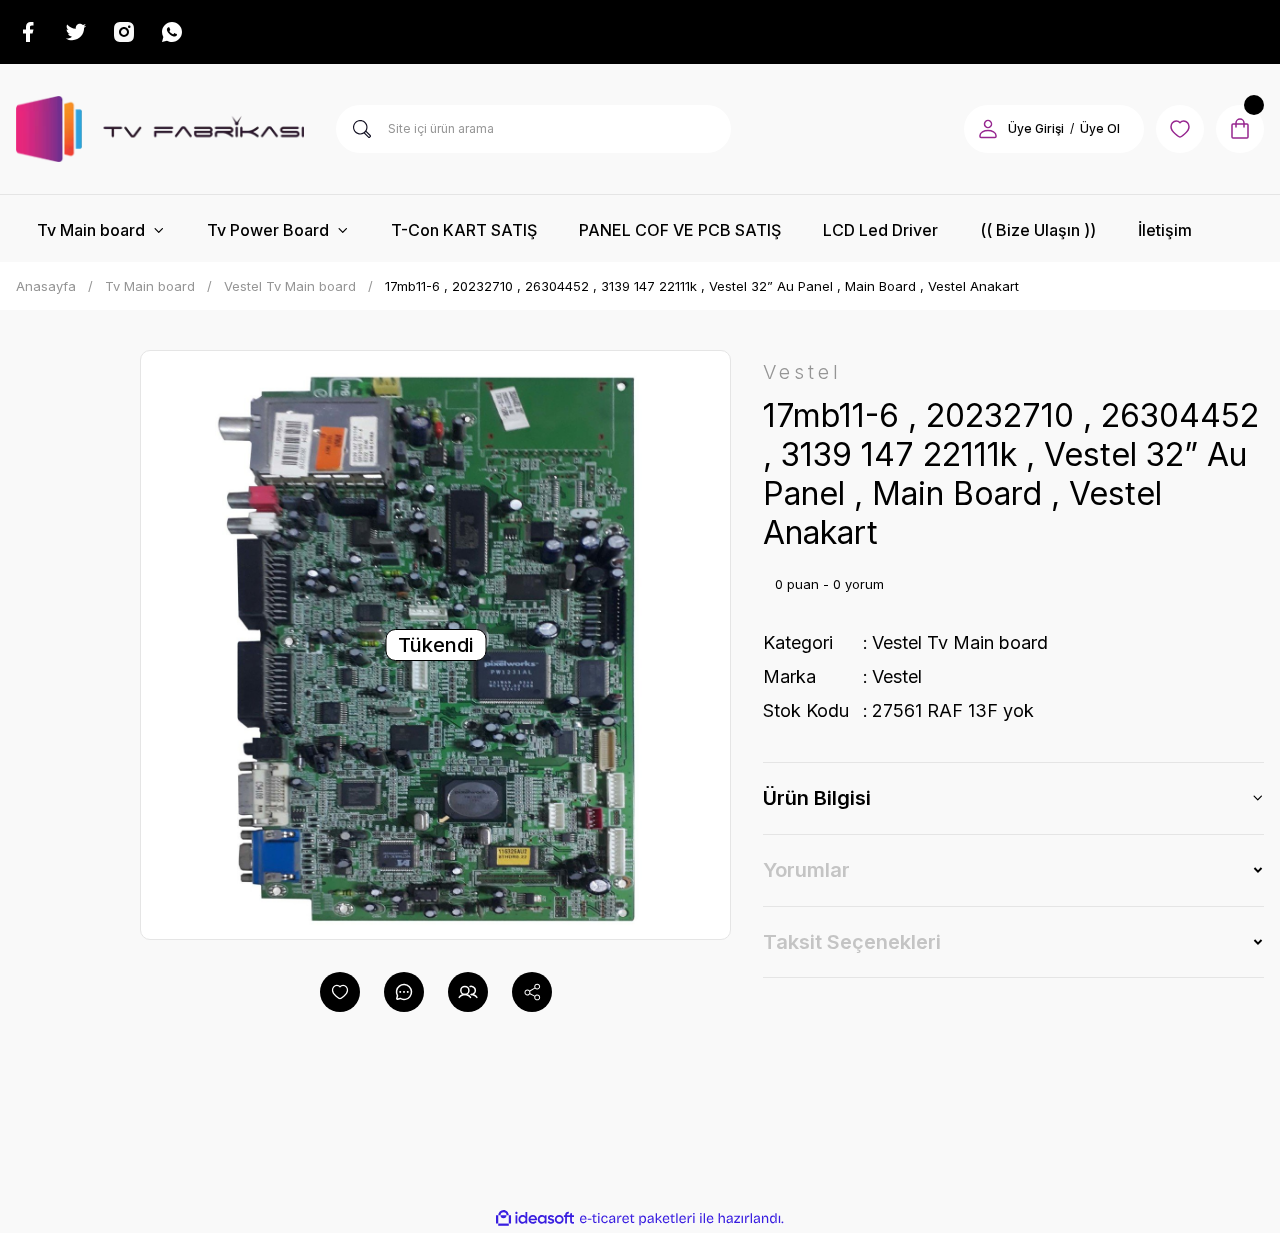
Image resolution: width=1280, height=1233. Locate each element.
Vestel (897, 676)
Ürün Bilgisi (817, 798)
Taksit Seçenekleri (852, 942)
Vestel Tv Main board (960, 642)
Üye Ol (1100, 128)
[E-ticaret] (637, 1219)
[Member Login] (988, 129)
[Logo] (160, 129)
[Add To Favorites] (340, 992)
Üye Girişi (1036, 128)
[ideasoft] (535, 1218)
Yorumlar (806, 870)
